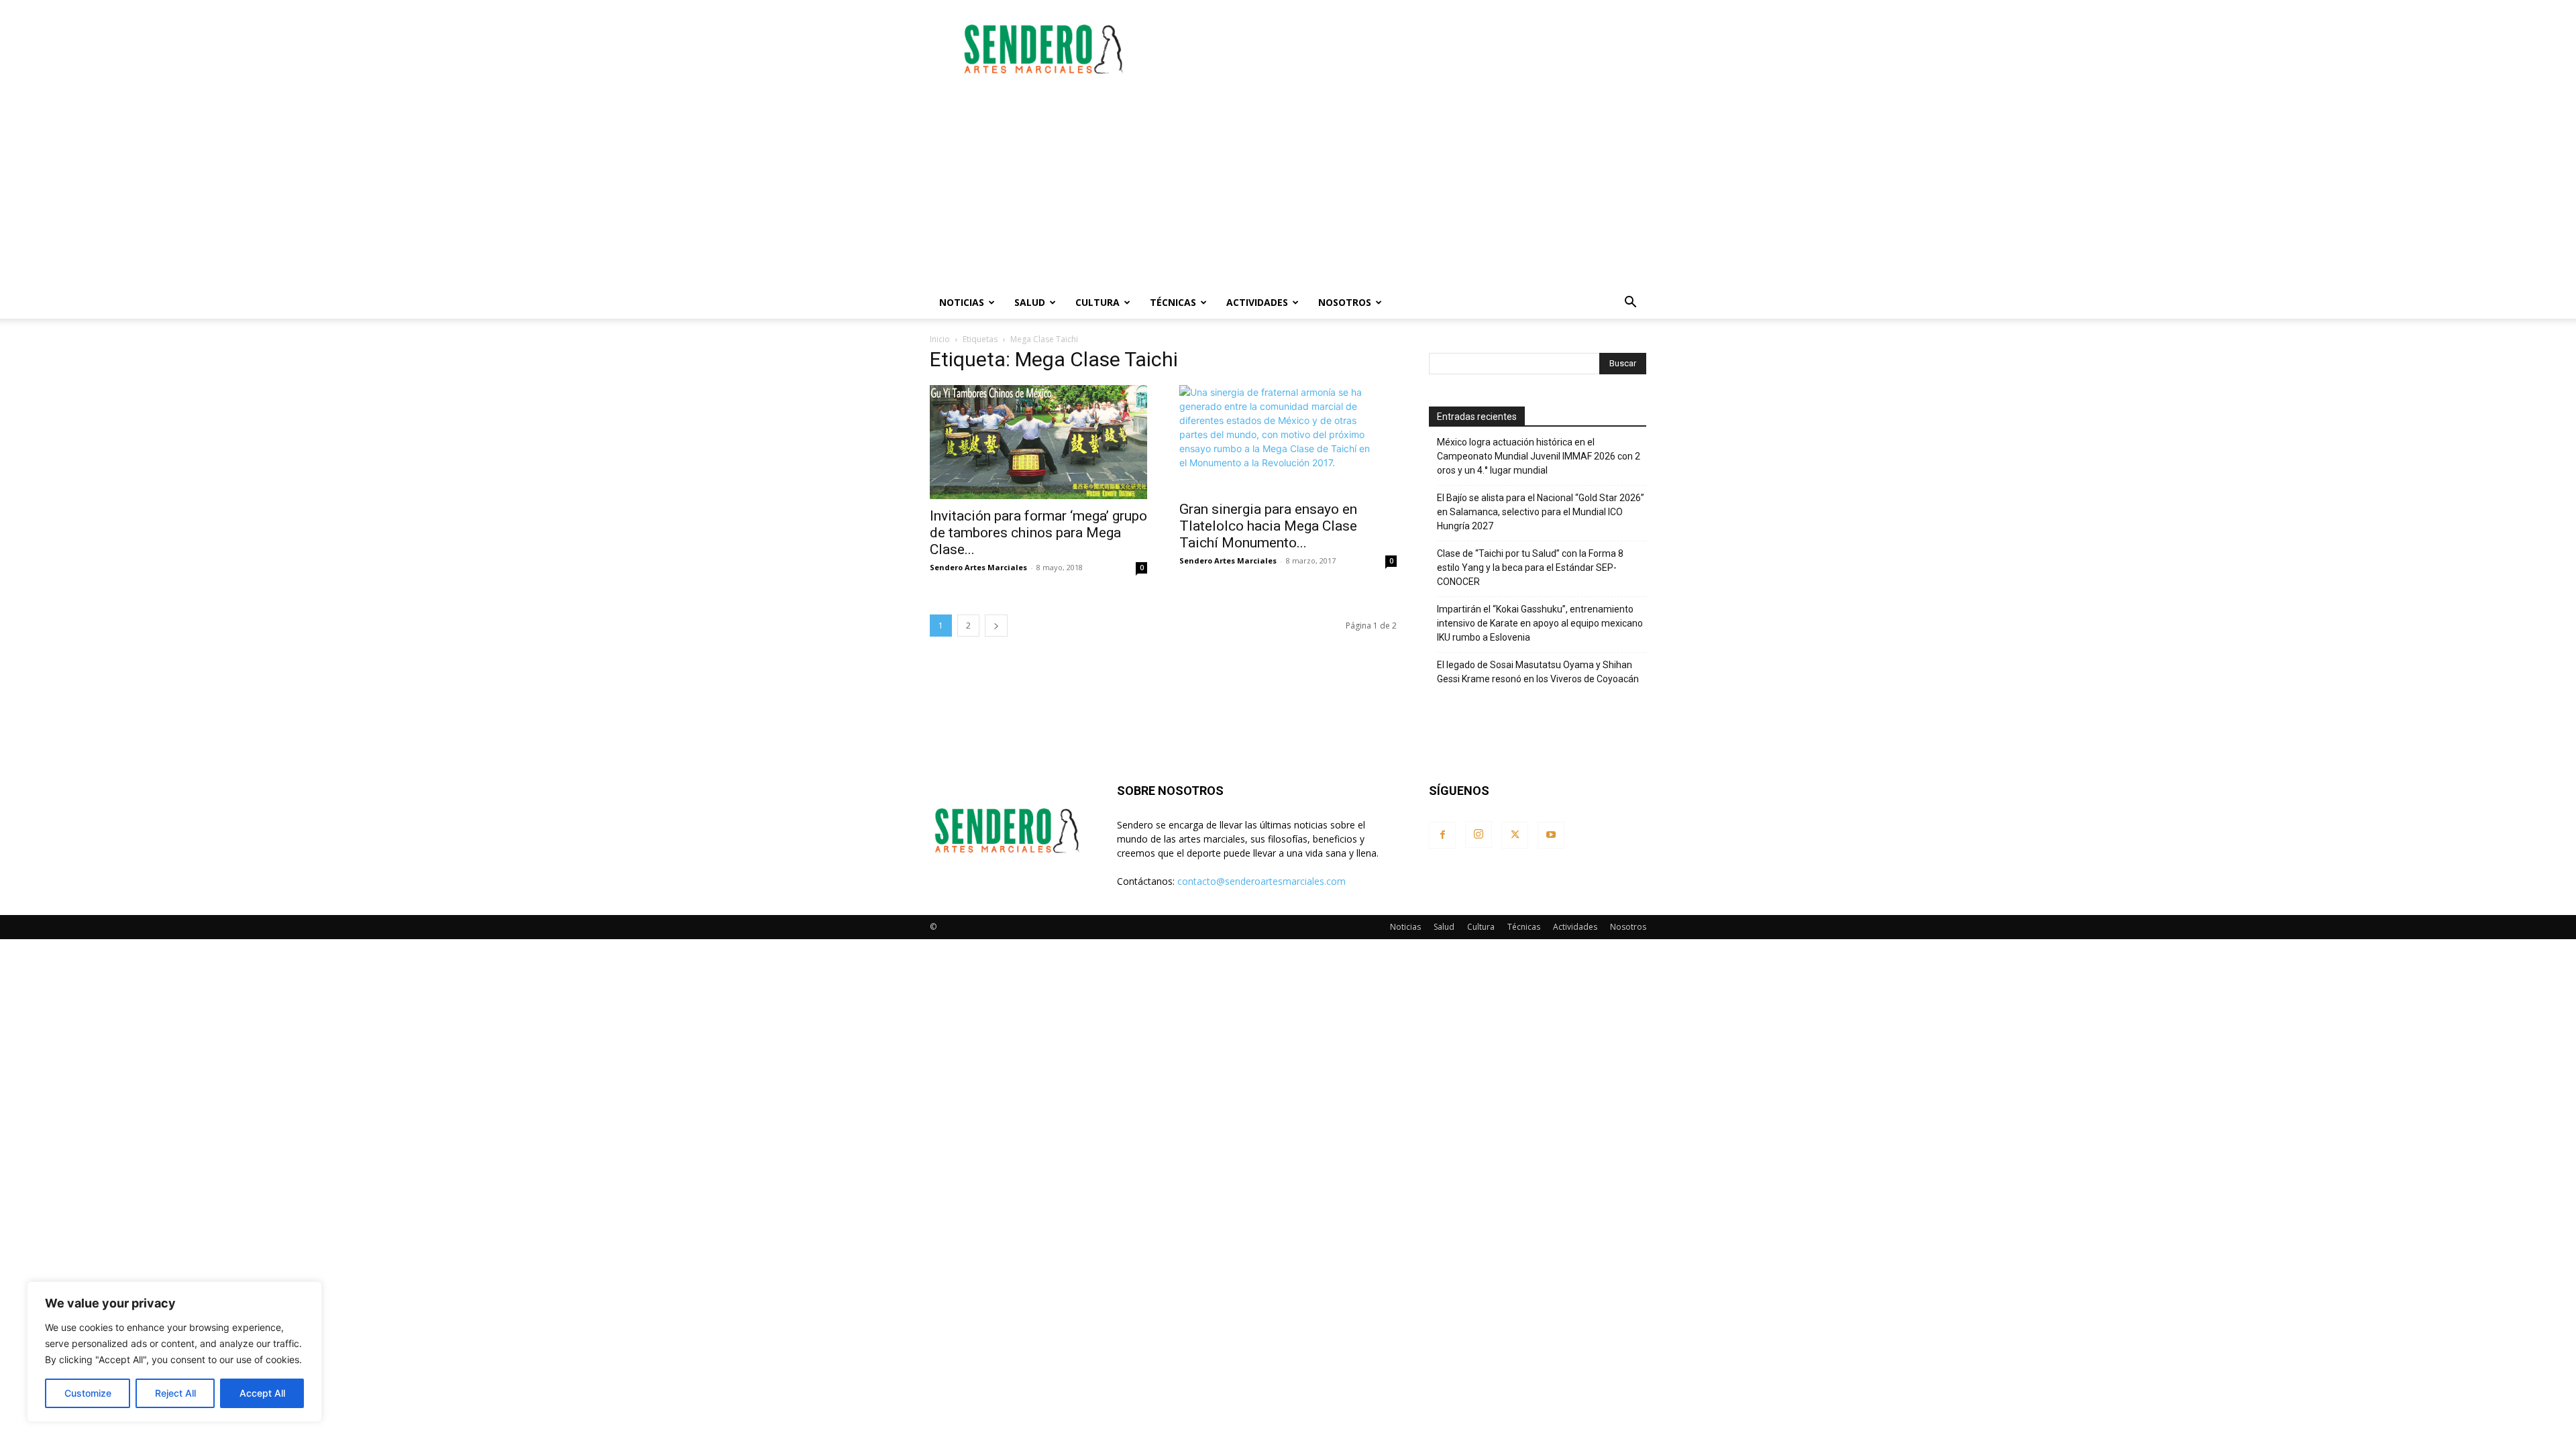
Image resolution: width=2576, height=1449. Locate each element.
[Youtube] (1551, 835)
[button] (1630, 304)
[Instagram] (1479, 835)
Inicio (940, 339)
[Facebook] (1442, 835)
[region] (174, 1352)
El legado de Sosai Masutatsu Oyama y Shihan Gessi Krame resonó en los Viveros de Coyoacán (1538, 672)
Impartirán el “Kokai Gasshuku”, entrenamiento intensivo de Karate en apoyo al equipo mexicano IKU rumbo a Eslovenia (1540, 623)
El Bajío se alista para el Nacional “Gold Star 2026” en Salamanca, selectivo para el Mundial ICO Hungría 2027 (1541, 512)
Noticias (962, 302)
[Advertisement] (1402, 49)
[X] (1515, 835)
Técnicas (1173, 302)
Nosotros (1345, 302)
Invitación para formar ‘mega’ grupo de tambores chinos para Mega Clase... (1038, 533)
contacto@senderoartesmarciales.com (1262, 881)
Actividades (1257, 302)
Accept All (262, 1393)
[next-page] (996, 626)
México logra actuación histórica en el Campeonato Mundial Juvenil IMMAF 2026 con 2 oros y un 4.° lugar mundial (1539, 456)
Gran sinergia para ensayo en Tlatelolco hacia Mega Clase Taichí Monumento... (1268, 526)
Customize (88, 1393)
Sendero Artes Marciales (978, 567)
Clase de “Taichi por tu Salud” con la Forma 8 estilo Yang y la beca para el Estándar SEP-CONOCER (1530, 568)
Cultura (1097, 302)
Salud (1030, 302)
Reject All (175, 1393)
